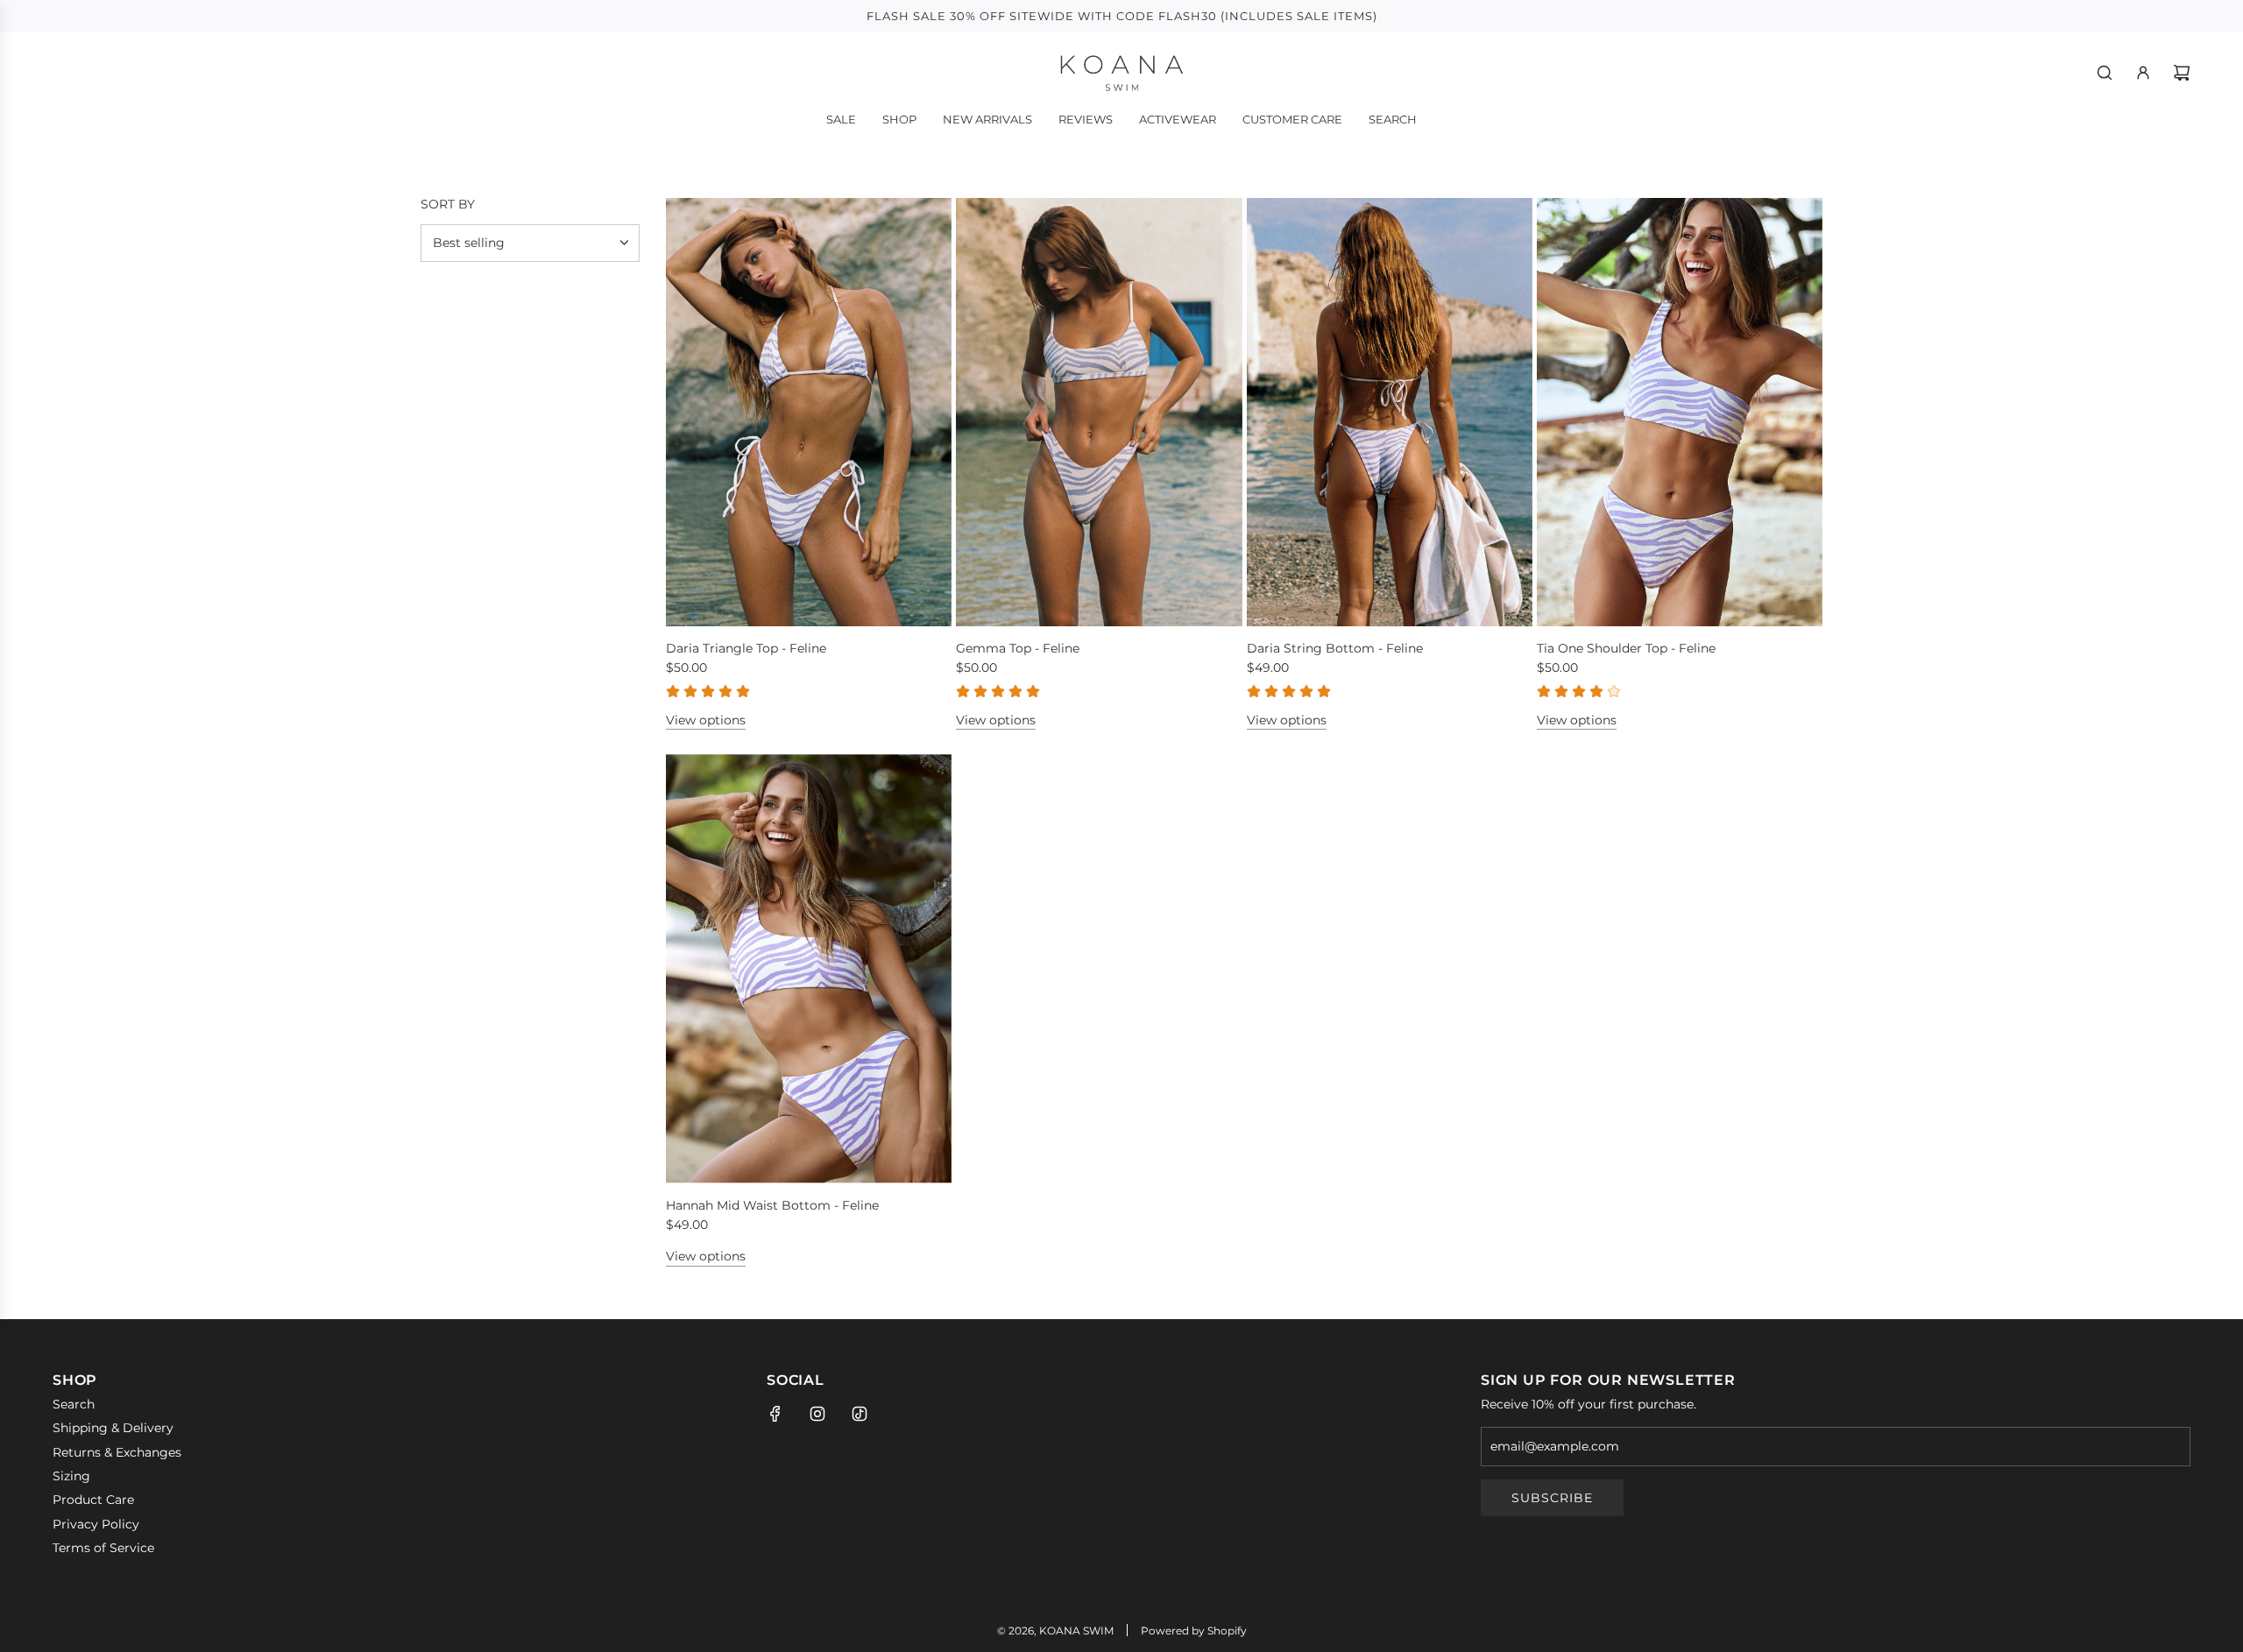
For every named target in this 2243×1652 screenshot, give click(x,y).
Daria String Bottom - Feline (1335, 648)
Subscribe (1552, 1498)
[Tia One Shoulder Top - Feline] (1680, 412)
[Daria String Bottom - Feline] (1390, 412)
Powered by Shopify (1194, 1631)
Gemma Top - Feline (1018, 648)
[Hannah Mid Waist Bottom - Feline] (809, 968)
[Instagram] (817, 1414)
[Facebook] (775, 1414)
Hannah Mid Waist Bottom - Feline (772, 1205)
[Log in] (2143, 73)
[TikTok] (860, 1414)
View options (706, 720)
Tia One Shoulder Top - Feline (1626, 648)
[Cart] (2182, 73)
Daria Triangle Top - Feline (746, 648)
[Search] (2105, 73)
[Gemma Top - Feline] (1099, 412)
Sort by (448, 204)
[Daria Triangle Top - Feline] (809, 412)
